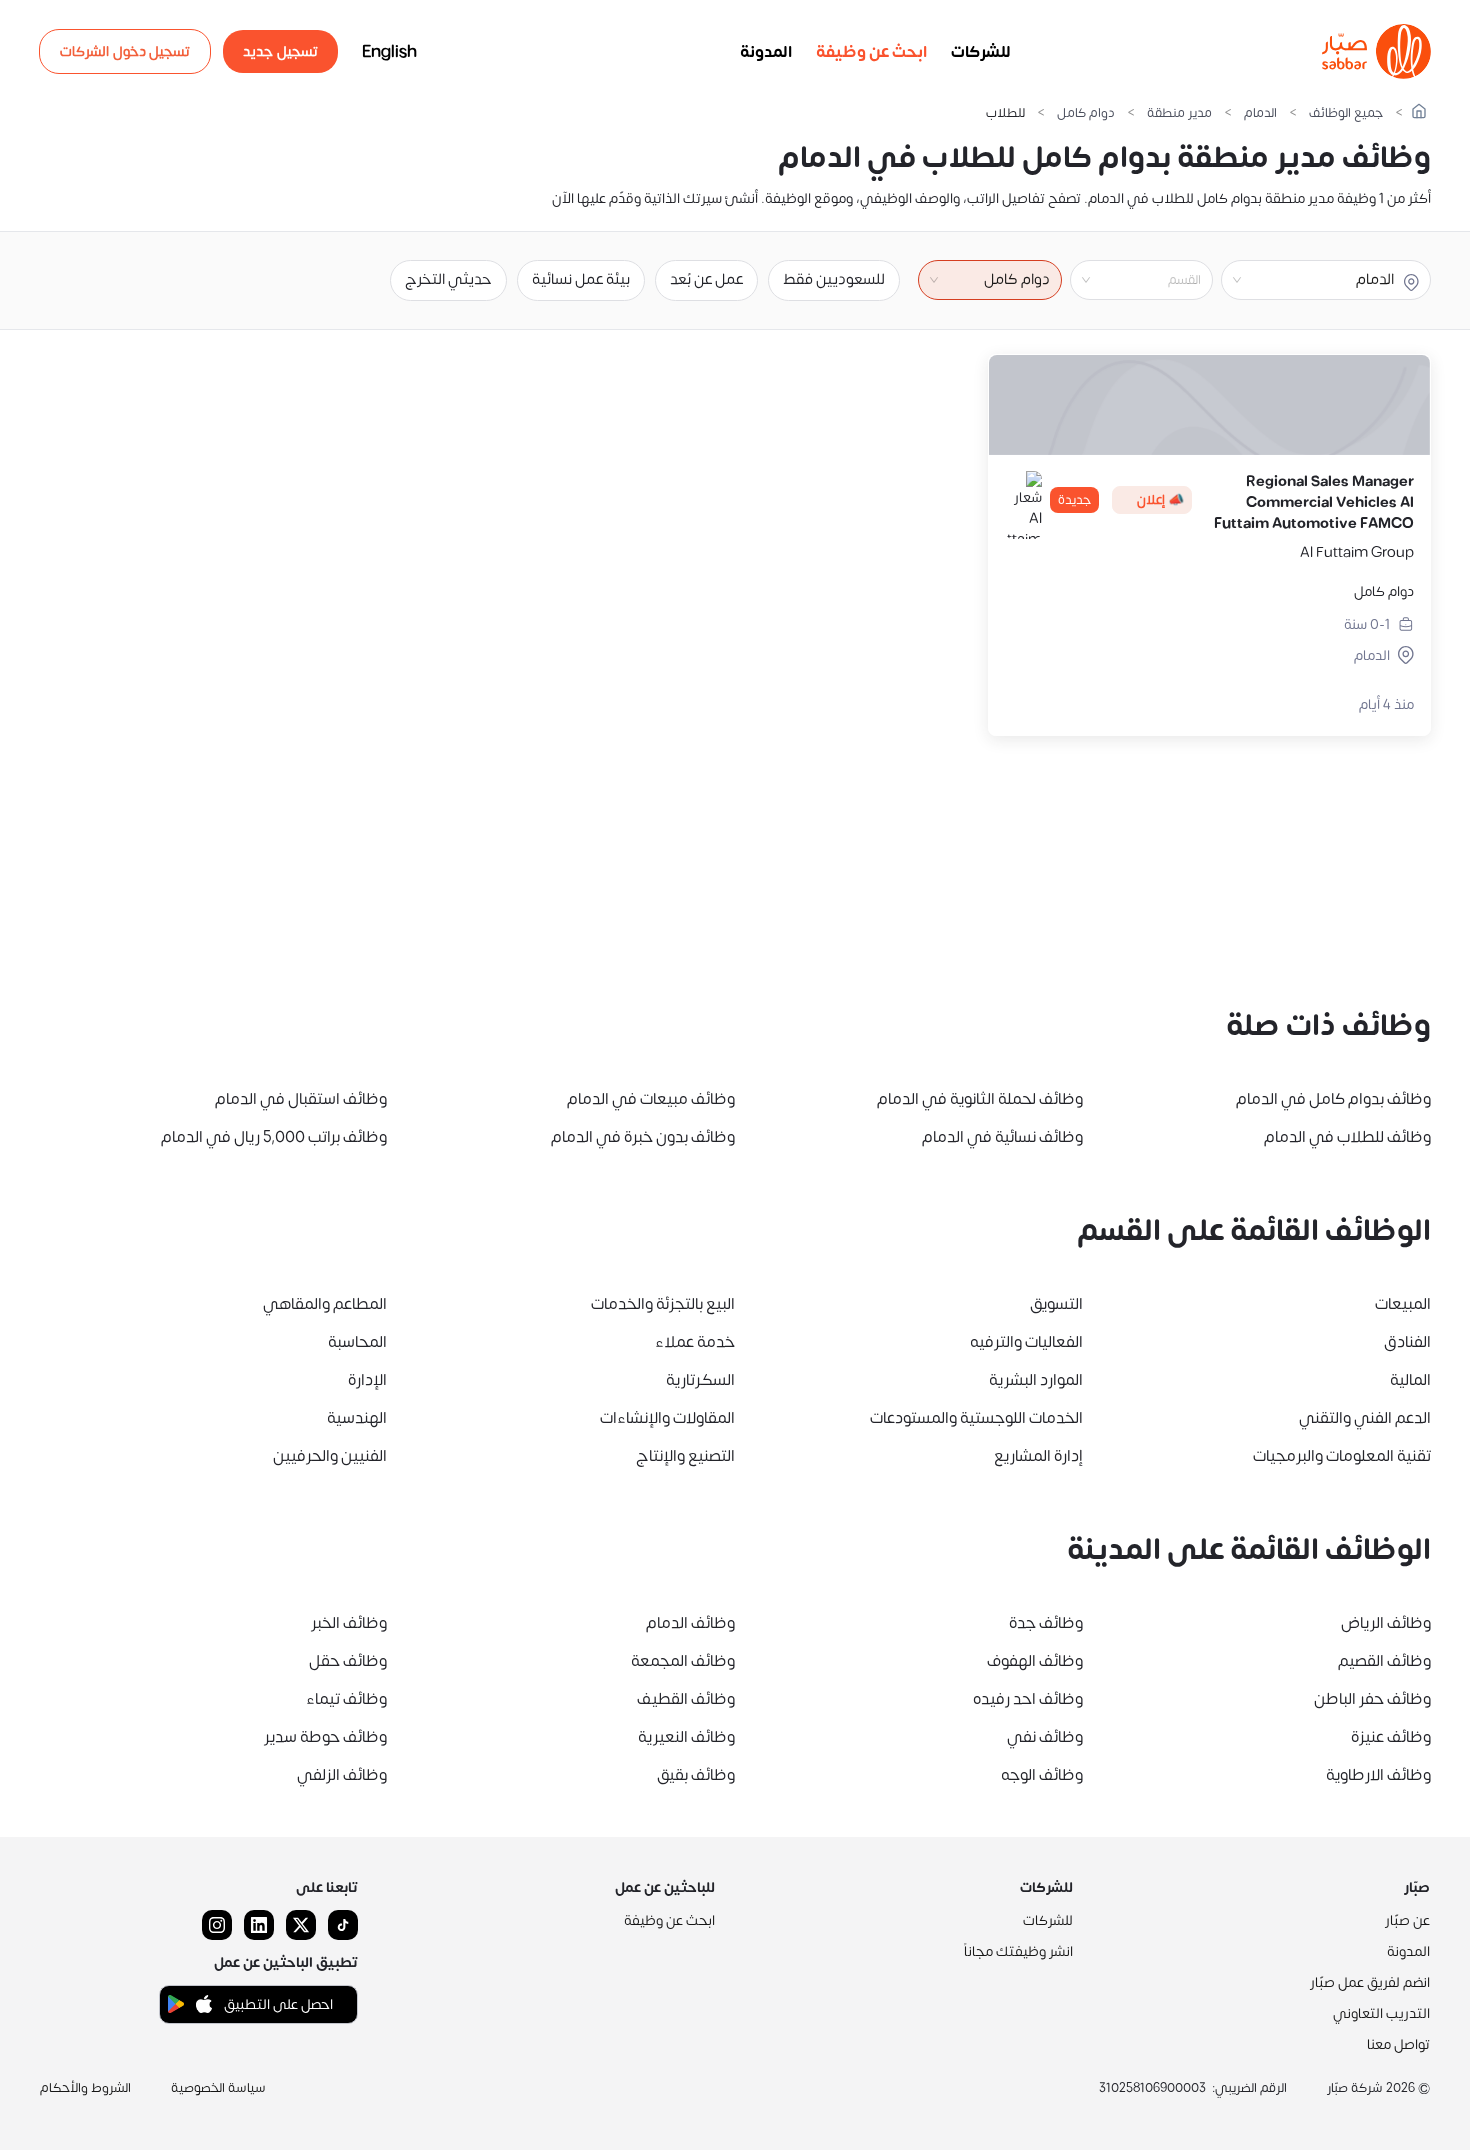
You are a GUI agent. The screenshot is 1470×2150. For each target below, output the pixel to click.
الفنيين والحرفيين (330, 1456)
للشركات (981, 52)
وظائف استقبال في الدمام (301, 1099)
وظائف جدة (1046, 1623)
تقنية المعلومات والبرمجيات (1342, 1456)
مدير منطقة (1179, 113)
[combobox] (1125, 280)
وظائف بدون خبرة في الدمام (643, 1137)
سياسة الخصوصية (218, 2088)
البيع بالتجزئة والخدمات (663, 1304)
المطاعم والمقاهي (325, 1304)
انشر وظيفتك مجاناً (1018, 1951)
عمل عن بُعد (706, 279)
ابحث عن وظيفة (871, 52)
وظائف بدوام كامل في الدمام (1333, 1099)
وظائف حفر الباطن (1372, 1699)
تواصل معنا (1398, 2044)
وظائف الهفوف (1035, 1661)
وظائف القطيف (686, 1699)
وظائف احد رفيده (1028, 1699)
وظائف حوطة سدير (325, 1737)
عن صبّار (1407, 1920)
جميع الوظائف (1346, 113)
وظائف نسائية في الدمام (1002, 1137)
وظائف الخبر (349, 1623)
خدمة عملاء (695, 1342)
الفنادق (1407, 1342)
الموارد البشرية (1036, 1380)
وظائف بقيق (696, 1775)
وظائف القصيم (1384, 1661)
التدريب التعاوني (1381, 2013)
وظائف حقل (348, 1661)
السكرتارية (700, 1380)
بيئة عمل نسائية (581, 279)
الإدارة (367, 1380)
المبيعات (1403, 1304)
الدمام (1260, 113)
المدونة (766, 52)
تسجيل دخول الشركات (125, 51)
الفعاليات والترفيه (1026, 1342)
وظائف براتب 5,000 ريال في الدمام (274, 1137)
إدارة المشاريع (1038, 1456)
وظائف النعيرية (686, 1737)
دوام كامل (1086, 113)
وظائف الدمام (690, 1623)
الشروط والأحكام (85, 2088)
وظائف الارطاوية (1378, 1775)
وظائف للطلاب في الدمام (1347, 1137)
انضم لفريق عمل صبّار (1370, 1982)
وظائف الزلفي (342, 1775)
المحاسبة (357, 1342)
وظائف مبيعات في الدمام (651, 1099)
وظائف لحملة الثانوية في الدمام (980, 1099)
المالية (1410, 1380)
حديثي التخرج (448, 279)
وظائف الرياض (1386, 1623)
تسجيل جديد (280, 51)
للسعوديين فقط (834, 279)
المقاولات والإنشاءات (667, 1418)
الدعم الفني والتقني (1365, 1418)
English (389, 52)
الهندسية (357, 1418)
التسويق (1056, 1304)
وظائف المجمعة (683, 1661)
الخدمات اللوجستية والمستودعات (976, 1418)
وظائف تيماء (346, 1699)
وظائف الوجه (1042, 1775)
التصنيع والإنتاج (685, 1456)
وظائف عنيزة (1391, 1737)
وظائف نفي (1045, 1737)
